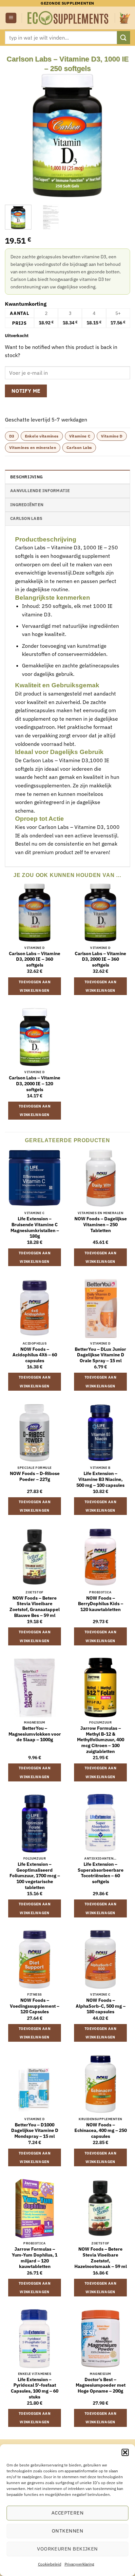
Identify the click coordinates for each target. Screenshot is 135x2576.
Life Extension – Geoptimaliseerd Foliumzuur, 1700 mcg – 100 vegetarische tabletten (35, 1876)
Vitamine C (80, 436)
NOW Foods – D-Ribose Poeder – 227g (35, 1477)
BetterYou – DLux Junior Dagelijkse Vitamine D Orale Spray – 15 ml (100, 1355)
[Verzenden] (124, 37)
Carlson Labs (79, 447)
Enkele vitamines (42, 436)
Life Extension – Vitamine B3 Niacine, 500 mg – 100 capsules (100, 1479)
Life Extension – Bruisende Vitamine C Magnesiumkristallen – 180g (35, 1228)
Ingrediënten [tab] (27, 505)
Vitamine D (112, 436)
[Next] (119, 136)
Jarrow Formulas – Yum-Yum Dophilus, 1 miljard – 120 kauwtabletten (35, 2258)
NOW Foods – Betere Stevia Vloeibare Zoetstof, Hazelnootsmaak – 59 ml (101, 2258)
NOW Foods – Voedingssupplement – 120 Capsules (35, 2006)
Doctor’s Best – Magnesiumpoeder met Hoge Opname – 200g (101, 2385)
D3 (12, 436)
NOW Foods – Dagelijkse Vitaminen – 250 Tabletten (101, 1225)
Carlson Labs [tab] (26, 518)
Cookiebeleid (50, 2564)
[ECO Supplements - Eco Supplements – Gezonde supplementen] (68, 18)
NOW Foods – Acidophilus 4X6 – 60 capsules (35, 1355)
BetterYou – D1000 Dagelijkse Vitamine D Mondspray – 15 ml (35, 2131)
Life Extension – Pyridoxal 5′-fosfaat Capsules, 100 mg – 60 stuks (35, 2388)
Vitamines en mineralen (33, 447)
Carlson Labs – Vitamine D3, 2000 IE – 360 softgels (35, 959)
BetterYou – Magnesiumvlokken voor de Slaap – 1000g (35, 1734)
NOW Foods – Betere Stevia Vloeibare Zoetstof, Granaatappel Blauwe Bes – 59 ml (35, 1607)
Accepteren (68, 2513)
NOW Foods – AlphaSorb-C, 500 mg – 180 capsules (101, 2006)
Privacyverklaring (79, 2564)
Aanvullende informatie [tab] (40, 491)
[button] (125, 2452)
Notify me (26, 391)
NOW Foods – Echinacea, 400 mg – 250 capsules (101, 2131)
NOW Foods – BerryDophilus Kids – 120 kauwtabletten (101, 1604)
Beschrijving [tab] (26, 477)
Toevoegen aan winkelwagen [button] (35, 986)
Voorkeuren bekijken (67, 2549)
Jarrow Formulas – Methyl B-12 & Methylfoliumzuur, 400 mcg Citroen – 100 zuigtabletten (101, 1740)
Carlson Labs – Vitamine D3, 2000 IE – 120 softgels (35, 1084)
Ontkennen (67, 2531)
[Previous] (16, 136)
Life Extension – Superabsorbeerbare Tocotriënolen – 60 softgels (101, 1873)
